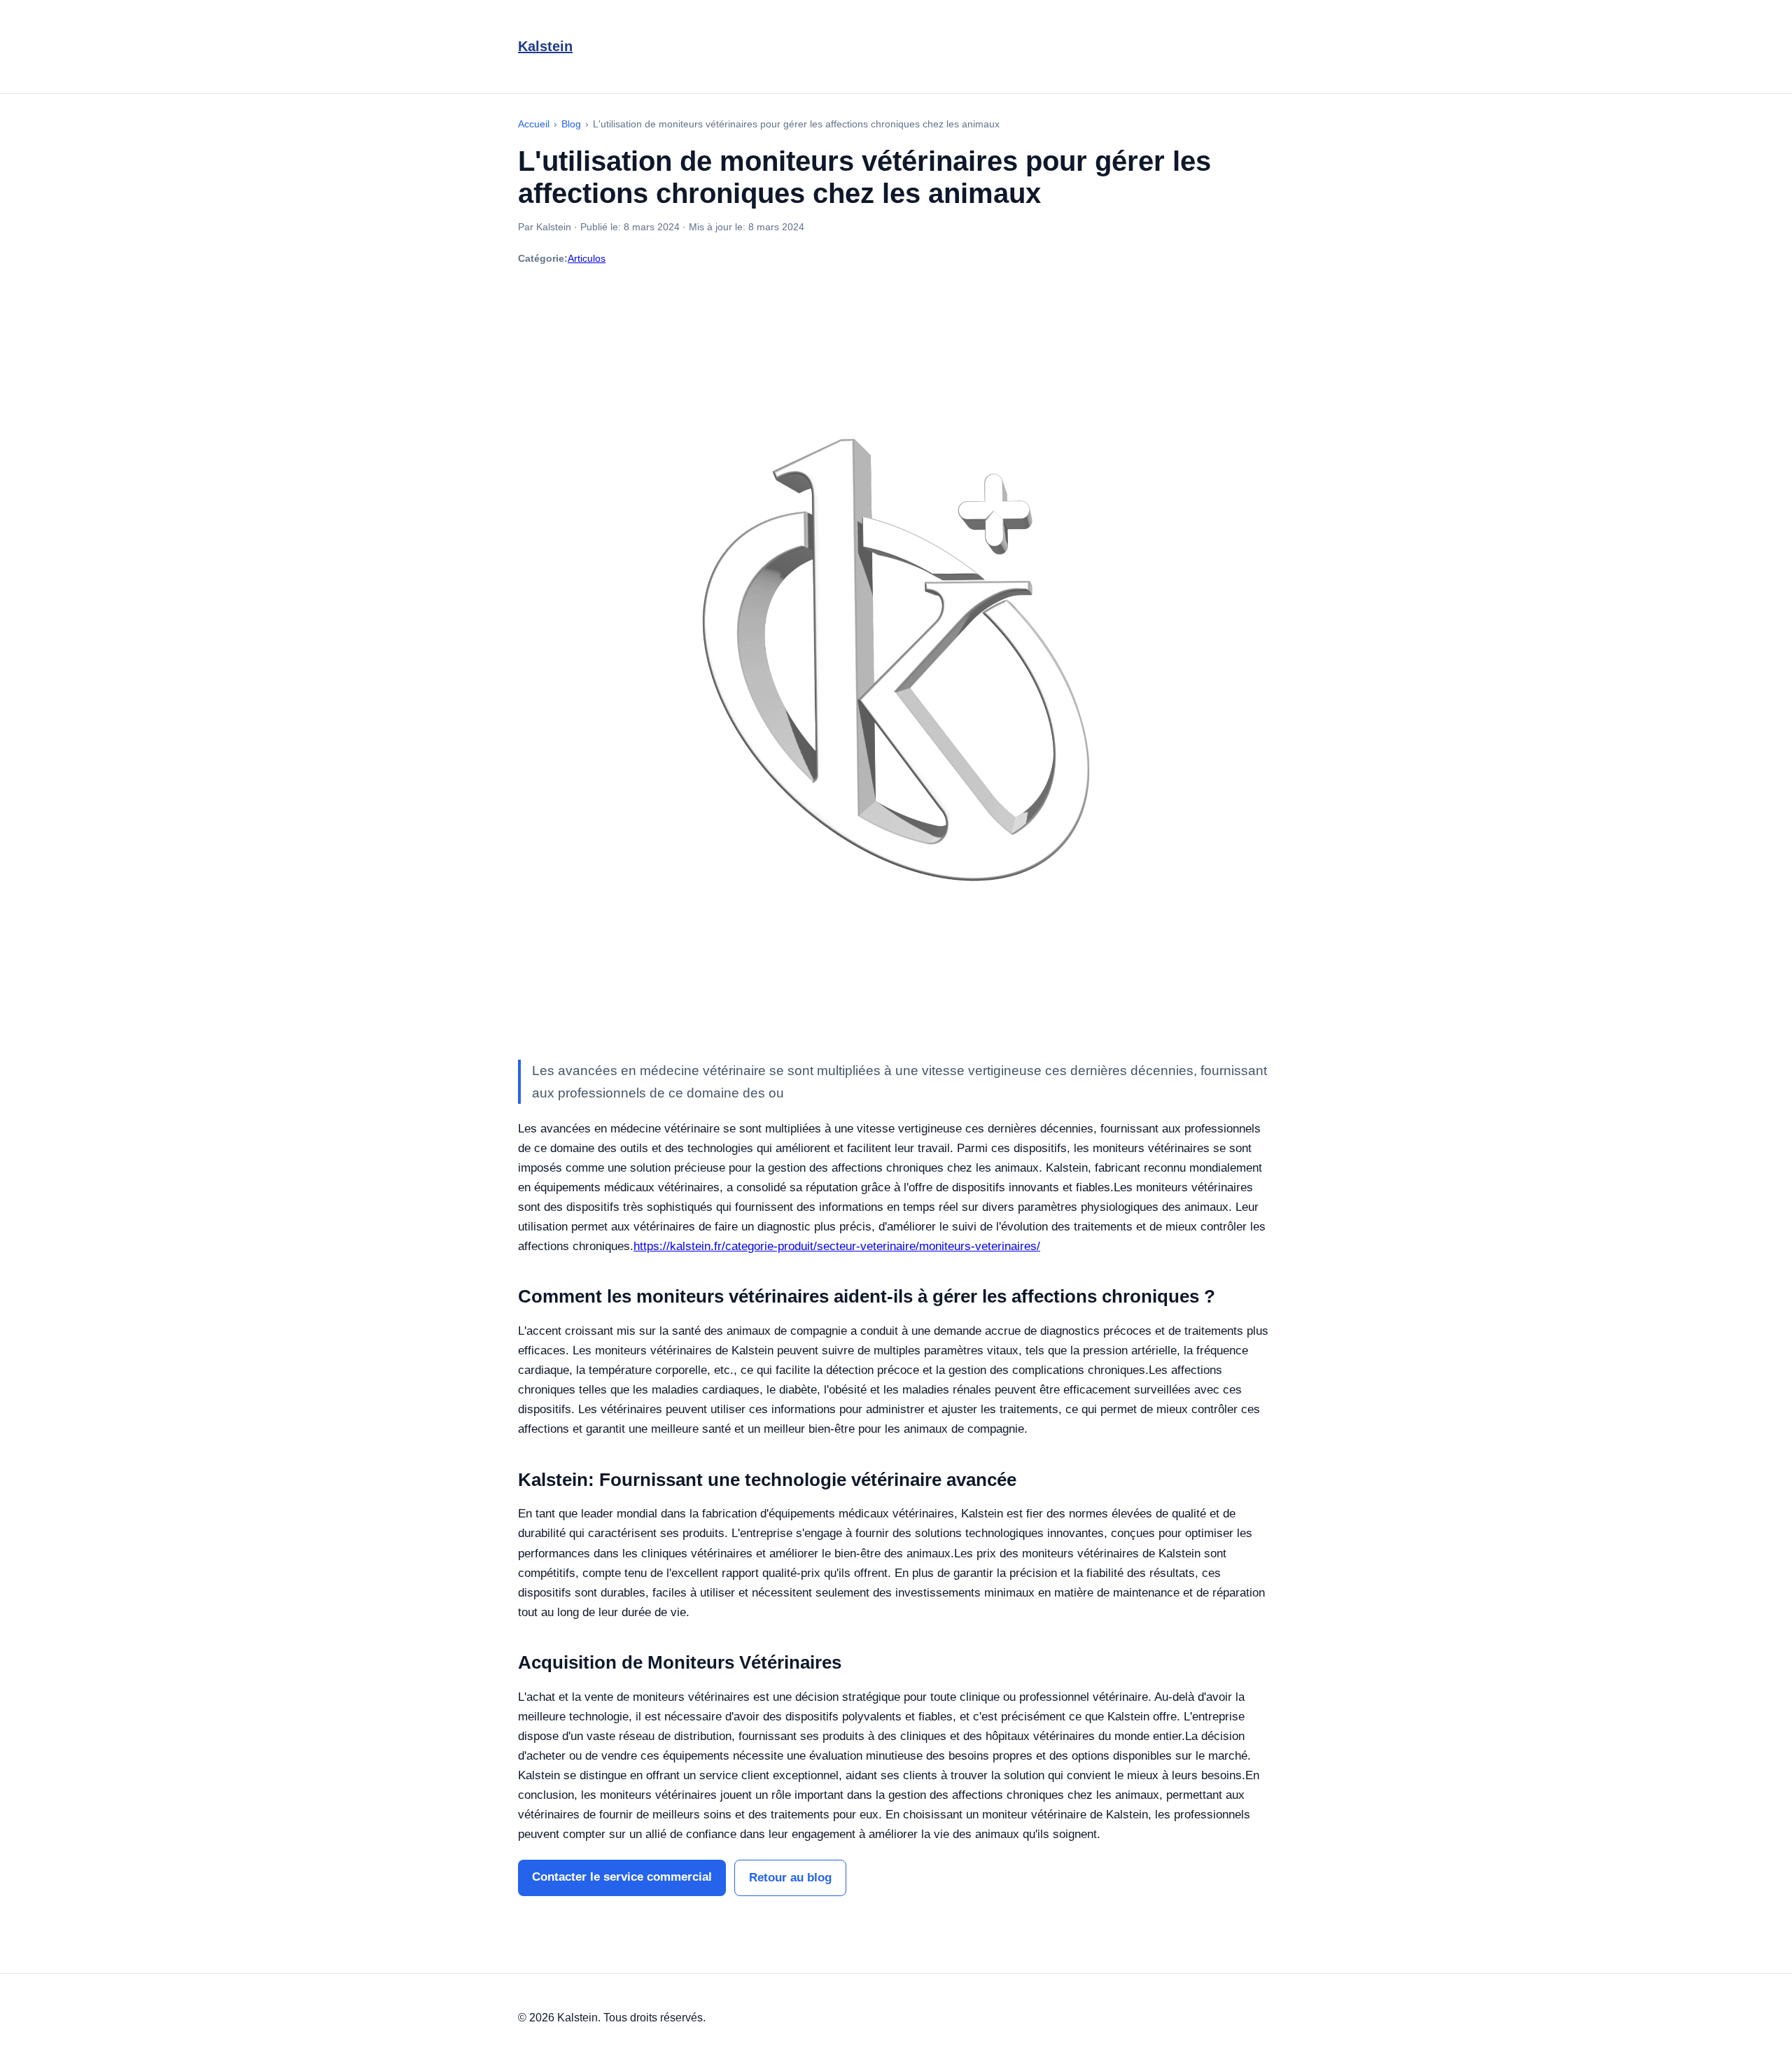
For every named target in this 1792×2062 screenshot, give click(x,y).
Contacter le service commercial (622, 1877)
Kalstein (545, 46)
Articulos (587, 258)
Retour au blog (790, 1878)
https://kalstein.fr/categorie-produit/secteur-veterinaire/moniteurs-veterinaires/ (837, 1246)
